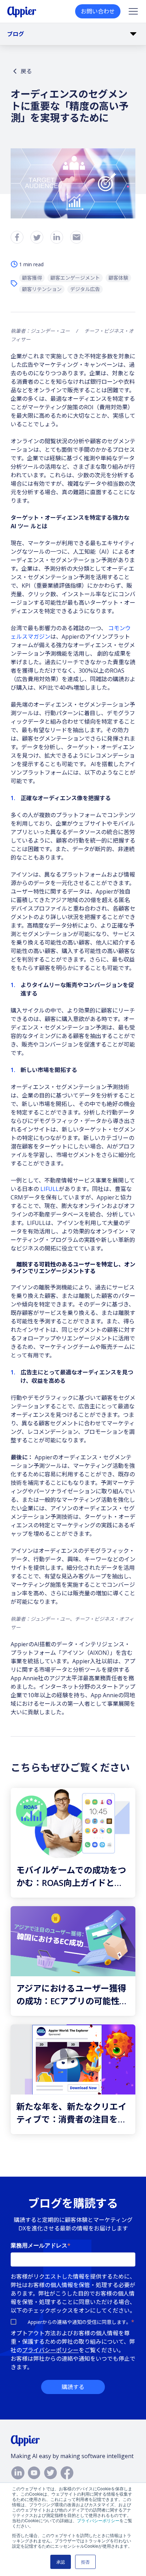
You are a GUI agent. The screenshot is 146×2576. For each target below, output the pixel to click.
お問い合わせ (98, 11)
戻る (26, 71)
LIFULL (50, 1189)
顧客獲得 (32, 278)
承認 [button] (61, 2562)
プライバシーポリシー (98, 2520)
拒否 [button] (85, 2562)
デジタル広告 (85, 289)
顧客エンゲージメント (75, 278)
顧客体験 (118, 278)
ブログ (16, 34)
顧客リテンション (42, 289)
